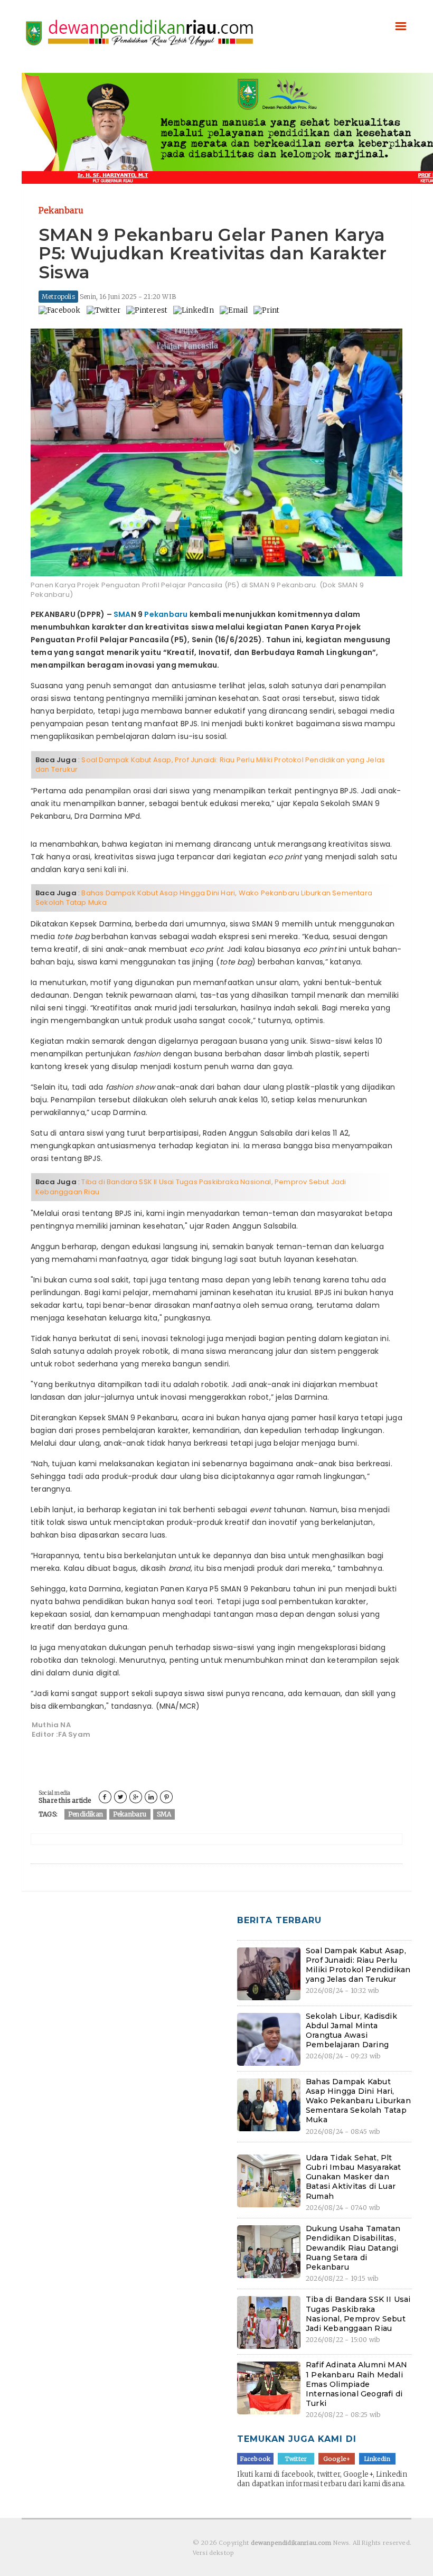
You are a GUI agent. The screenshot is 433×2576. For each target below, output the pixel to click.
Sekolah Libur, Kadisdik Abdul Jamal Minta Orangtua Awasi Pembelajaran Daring (351, 2031)
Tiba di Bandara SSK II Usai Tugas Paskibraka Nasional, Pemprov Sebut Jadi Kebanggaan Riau (191, 1187)
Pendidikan (86, 1814)
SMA (122, 614)
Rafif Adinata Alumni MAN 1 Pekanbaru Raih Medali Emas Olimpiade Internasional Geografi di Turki (356, 2384)
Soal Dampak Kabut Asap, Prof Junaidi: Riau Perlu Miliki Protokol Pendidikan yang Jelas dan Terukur (210, 765)
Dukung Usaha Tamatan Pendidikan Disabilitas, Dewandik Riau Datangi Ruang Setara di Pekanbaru (353, 2248)
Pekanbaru (166, 614)
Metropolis (58, 297)
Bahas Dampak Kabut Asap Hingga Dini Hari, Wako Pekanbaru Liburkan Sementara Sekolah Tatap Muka (204, 898)
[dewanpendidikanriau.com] (139, 24)
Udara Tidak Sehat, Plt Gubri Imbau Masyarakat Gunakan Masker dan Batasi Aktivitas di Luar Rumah (354, 2177)
